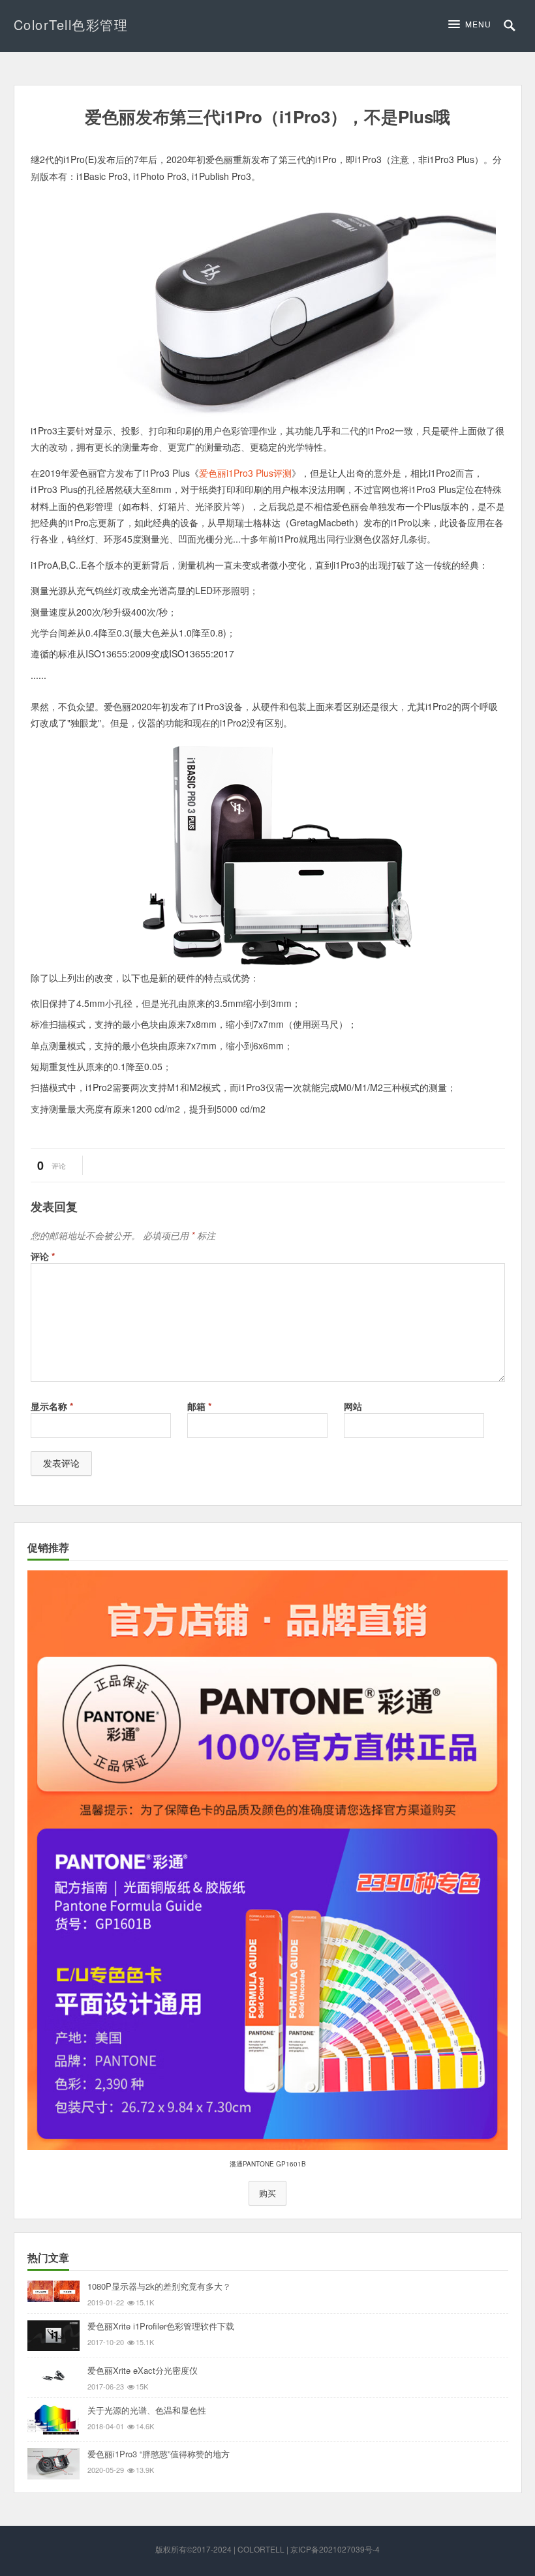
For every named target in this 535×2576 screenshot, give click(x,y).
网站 (353, 1406)
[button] (473, 24)
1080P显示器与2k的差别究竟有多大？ (159, 2286)
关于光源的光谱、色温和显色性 (147, 2410)
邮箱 (199, 1406)
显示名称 (52, 1406)
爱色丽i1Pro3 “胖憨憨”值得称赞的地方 (159, 2454)
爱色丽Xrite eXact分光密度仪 (143, 2370)
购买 (267, 2193)
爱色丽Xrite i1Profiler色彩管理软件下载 (161, 2326)
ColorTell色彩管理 (71, 24)
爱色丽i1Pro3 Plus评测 (245, 473)
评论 (43, 1256)
